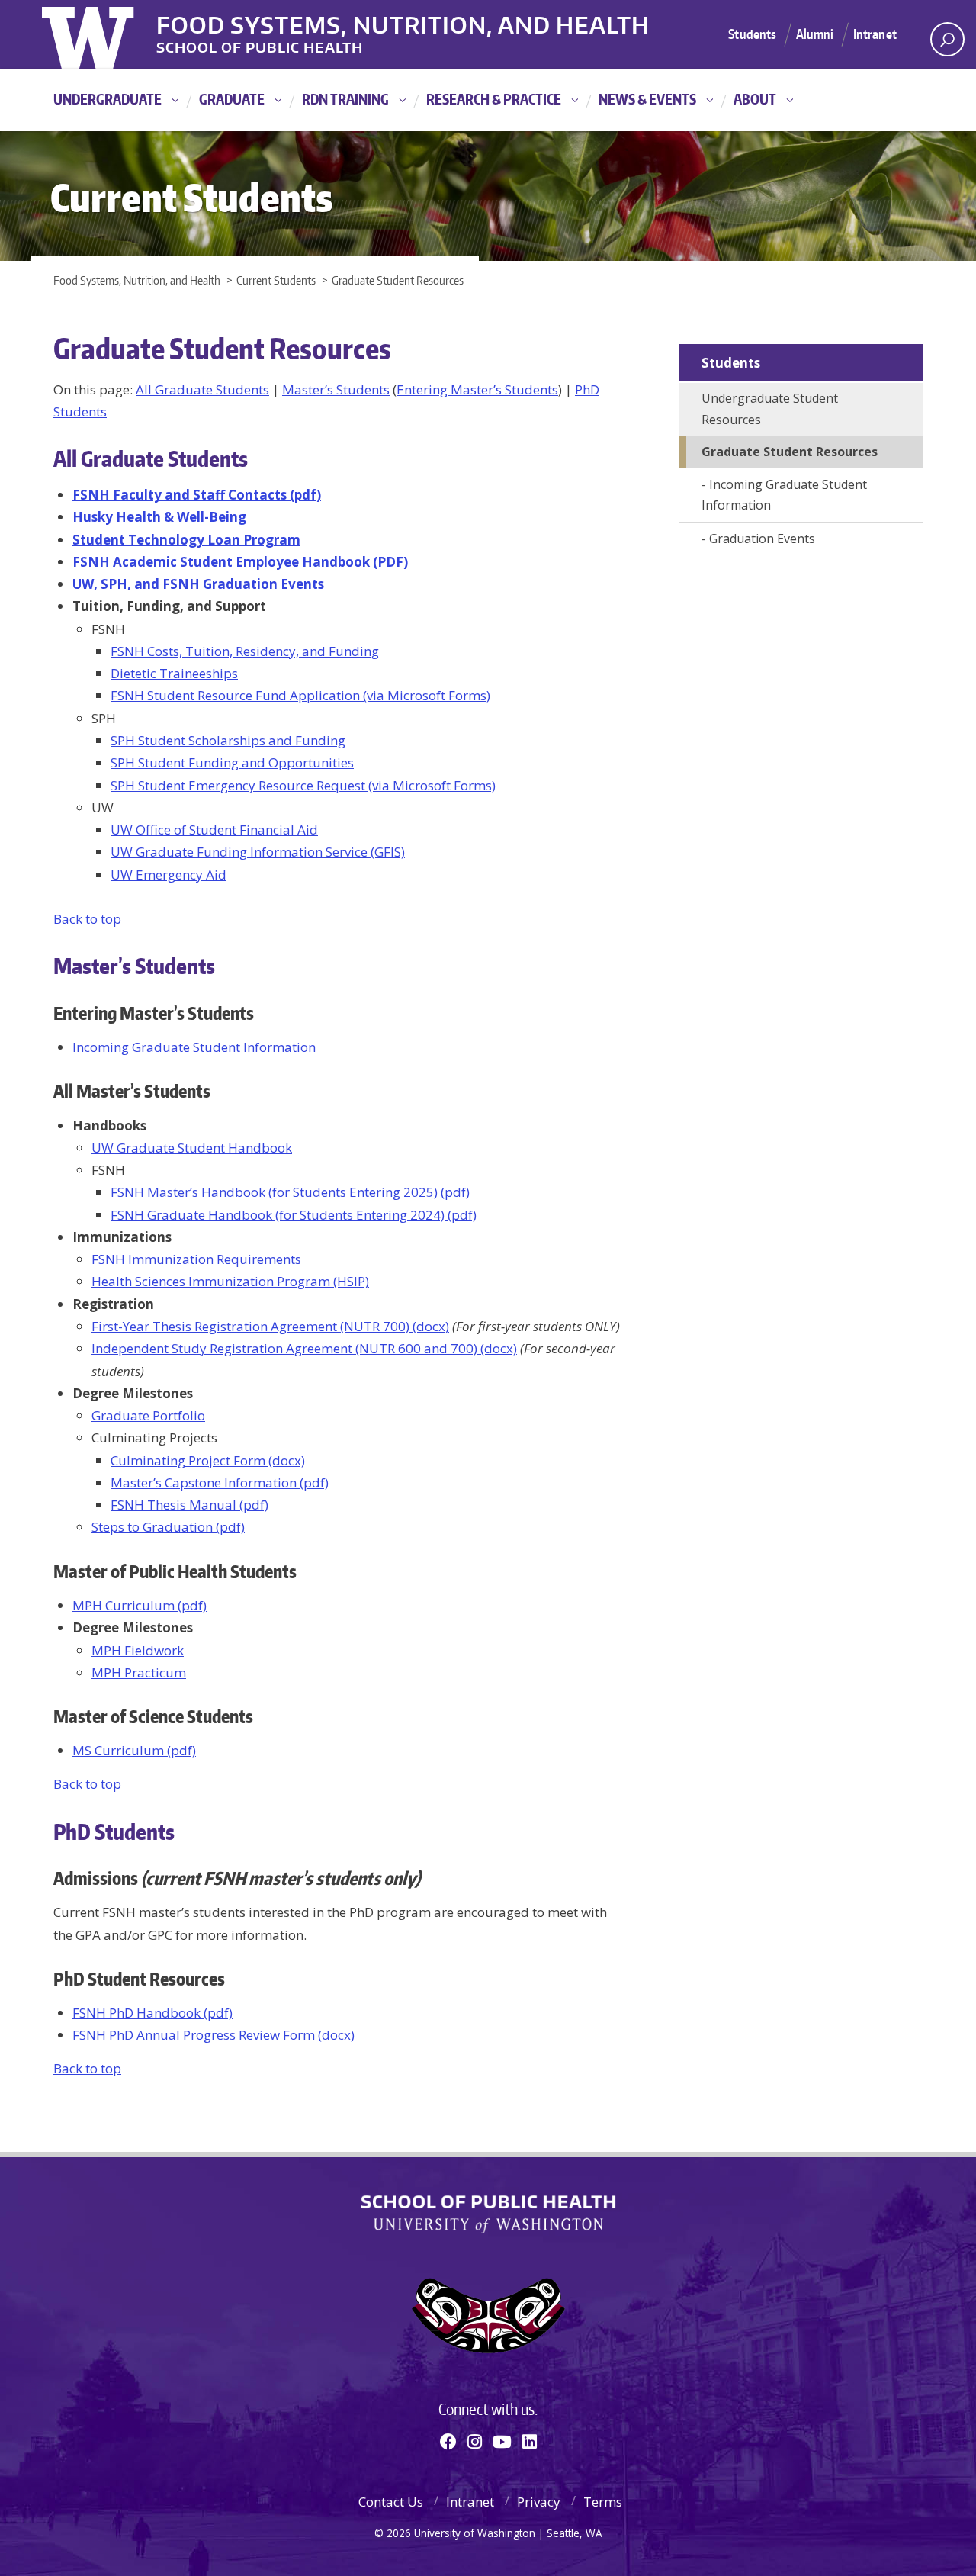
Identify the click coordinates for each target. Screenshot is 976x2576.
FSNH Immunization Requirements (196, 1259)
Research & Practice (494, 99)
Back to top (87, 919)
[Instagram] (475, 2441)
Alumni (815, 34)
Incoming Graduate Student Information (194, 1047)
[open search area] (947, 39)
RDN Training (345, 99)
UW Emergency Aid (169, 875)
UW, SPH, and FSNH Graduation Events (198, 584)
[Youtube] (502, 2441)
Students (752, 34)
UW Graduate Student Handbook (192, 1148)
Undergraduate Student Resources (770, 409)
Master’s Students (336, 389)
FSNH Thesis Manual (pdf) (189, 1505)
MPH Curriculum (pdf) (140, 1605)
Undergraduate (108, 99)
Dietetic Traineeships (174, 673)
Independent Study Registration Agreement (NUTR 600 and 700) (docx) (304, 1348)
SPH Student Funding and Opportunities (232, 762)
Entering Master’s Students (477, 389)
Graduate (232, 99)
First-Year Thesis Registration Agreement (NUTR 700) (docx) (270, 1326)
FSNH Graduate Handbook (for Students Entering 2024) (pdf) (294, 1215)
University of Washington (104, 34)
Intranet (875, 34)
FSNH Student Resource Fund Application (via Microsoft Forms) (300, 695)
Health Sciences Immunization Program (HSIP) (230, 1281)
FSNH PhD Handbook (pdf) (152, 2013)
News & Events (647, 99)
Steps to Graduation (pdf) (168, 1527)
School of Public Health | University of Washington (488, 2214)
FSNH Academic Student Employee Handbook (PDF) (240, 562)
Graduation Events (762, 539)
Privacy (539, 2502)
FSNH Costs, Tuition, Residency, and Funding (245, 651)
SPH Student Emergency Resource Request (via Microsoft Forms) (303, 785)
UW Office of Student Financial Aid (214, 830)
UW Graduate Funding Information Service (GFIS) (258, 852)
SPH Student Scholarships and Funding (228, 740)
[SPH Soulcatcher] (488, 2316)
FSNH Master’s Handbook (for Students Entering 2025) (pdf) (290, 1192)
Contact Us (391, 2502)
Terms (603, 2502)
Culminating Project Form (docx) (208, 1460)
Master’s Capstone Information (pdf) (220, 1483)
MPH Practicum (139, 1672)
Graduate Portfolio (148, 1415)
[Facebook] (448, 2441)
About (755, 99)
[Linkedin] (530, 2441)
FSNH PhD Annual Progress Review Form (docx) (213, 2035)
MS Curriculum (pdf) (134, 1750)
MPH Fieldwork (138, 1650)
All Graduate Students (202, 389)
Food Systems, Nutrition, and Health (403, 22)
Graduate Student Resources (790, 452)
